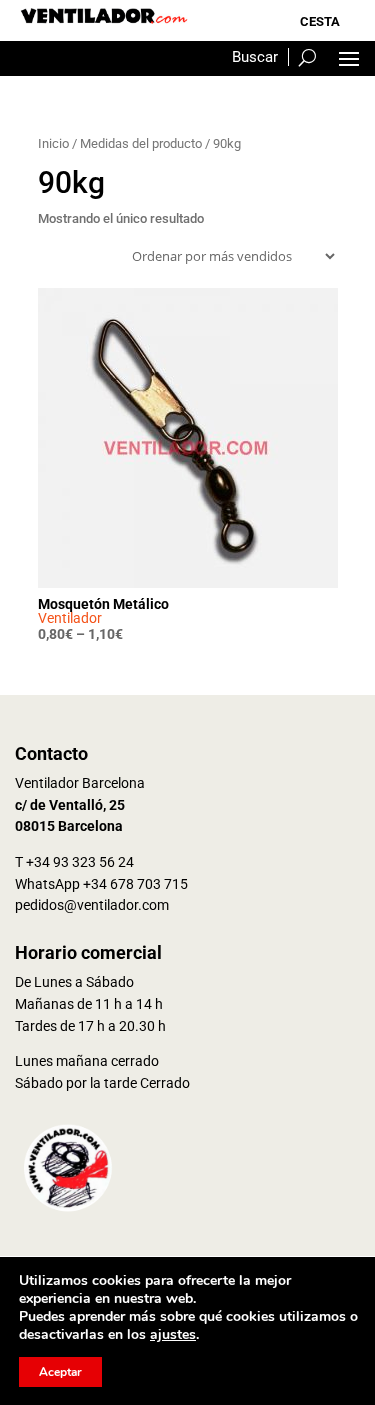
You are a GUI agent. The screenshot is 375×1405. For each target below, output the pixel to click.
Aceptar (60, 1372)
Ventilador (70, 618)
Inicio (53, 143)
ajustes (173, 1335)
